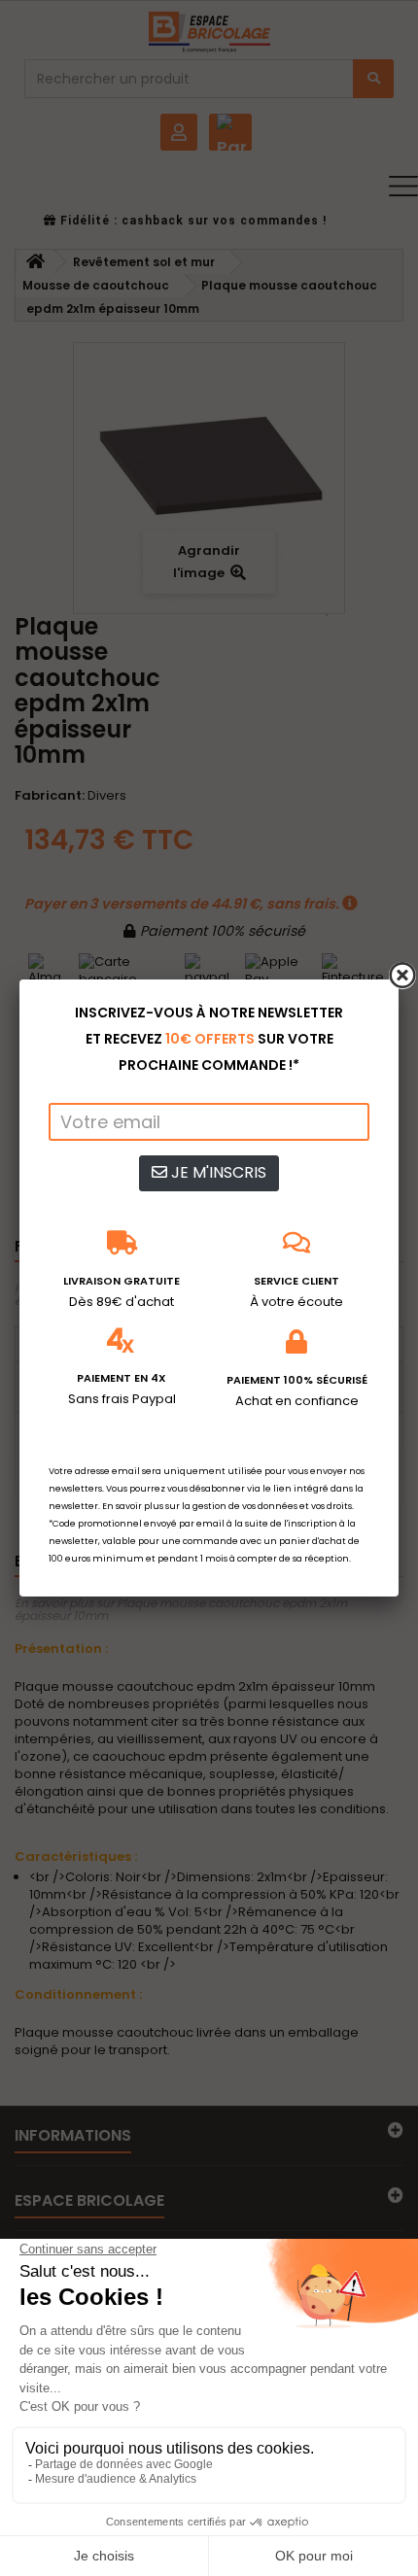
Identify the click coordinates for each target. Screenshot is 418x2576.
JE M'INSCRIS (217, 1172)
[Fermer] (402, 976)
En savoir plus (133, 1506)
